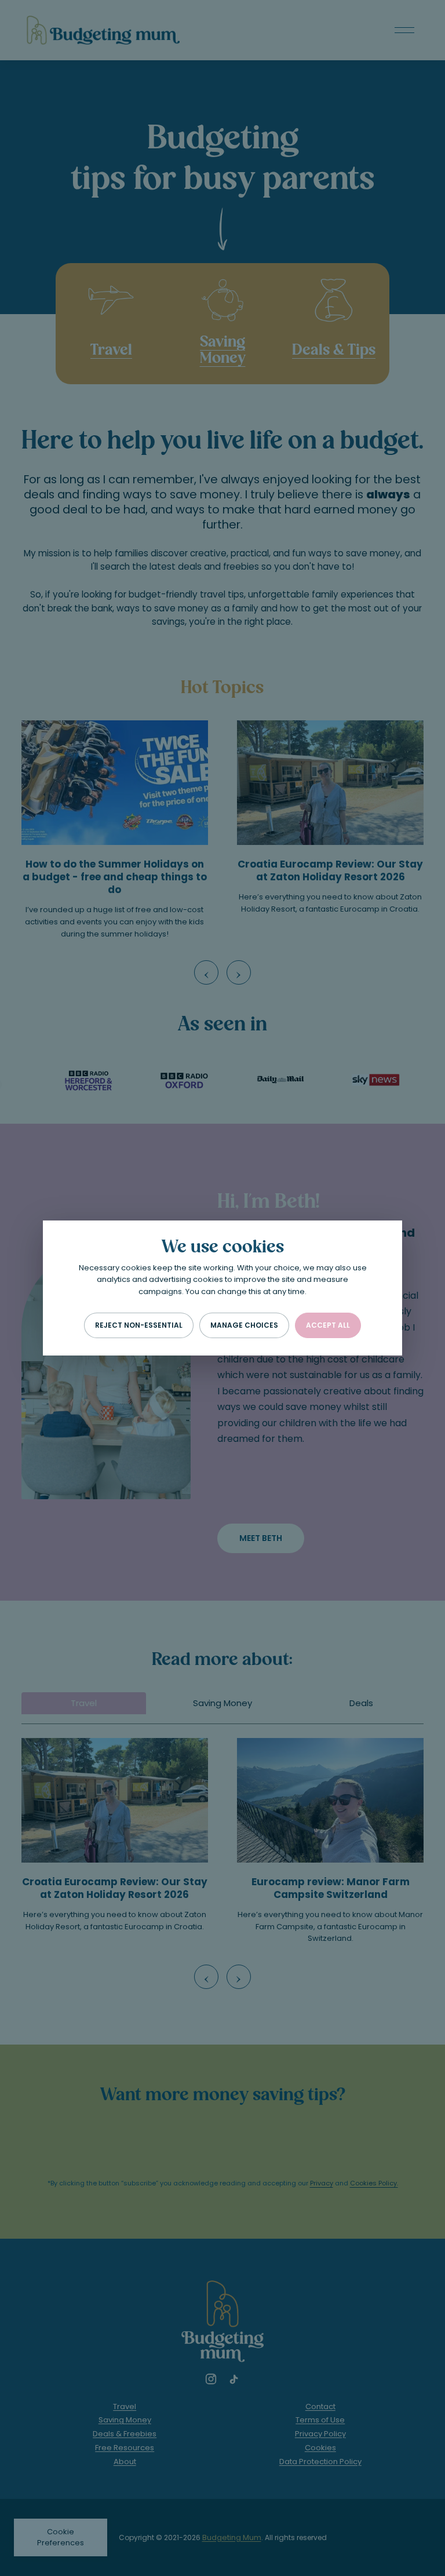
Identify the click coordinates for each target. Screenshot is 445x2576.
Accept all (328, 1325)
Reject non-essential (139, 1325)
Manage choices (244, 1325)
